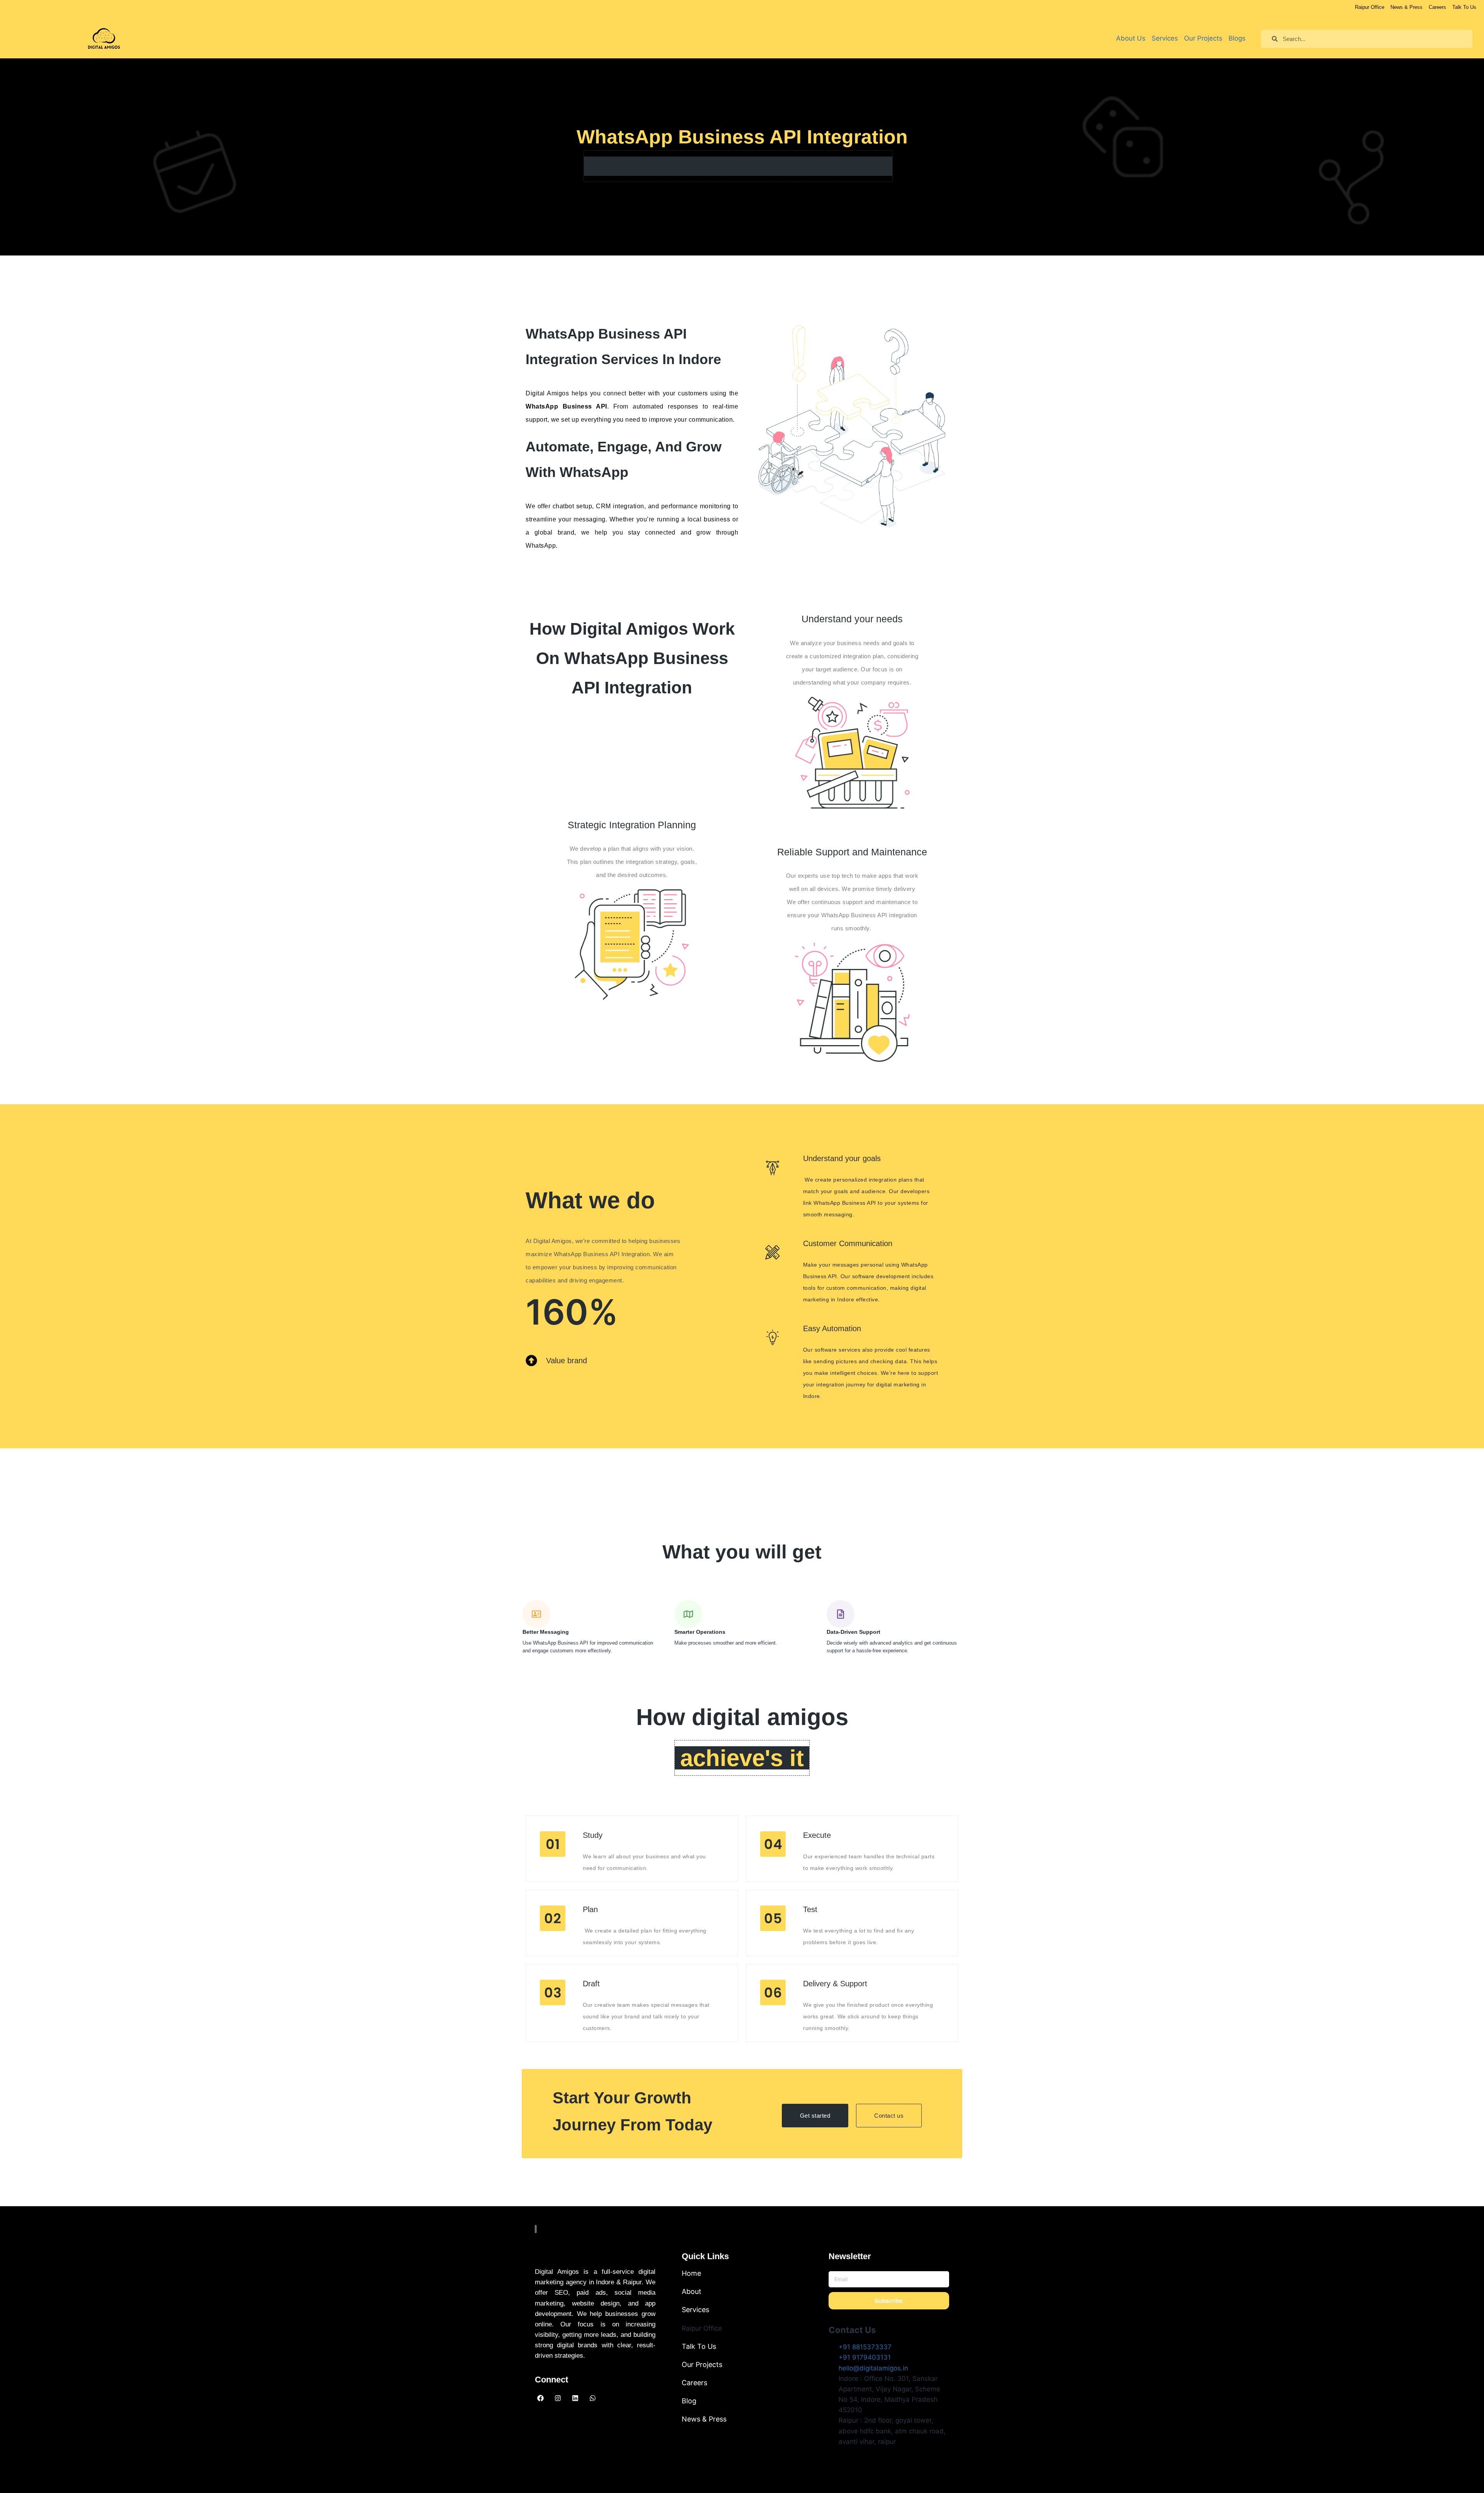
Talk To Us (699, 2346)
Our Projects (702, 2364)
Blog (689, 2401)
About (692, 2291)
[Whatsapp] (592, 2398)
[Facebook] (540, 2398)
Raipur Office (702, 2328)
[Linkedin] (575, 2398)
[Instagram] (558, 2398)
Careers (694, 2383)
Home (691, 2273)
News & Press (704, 2419)
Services (695, 2310)
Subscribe (889, 2301)
